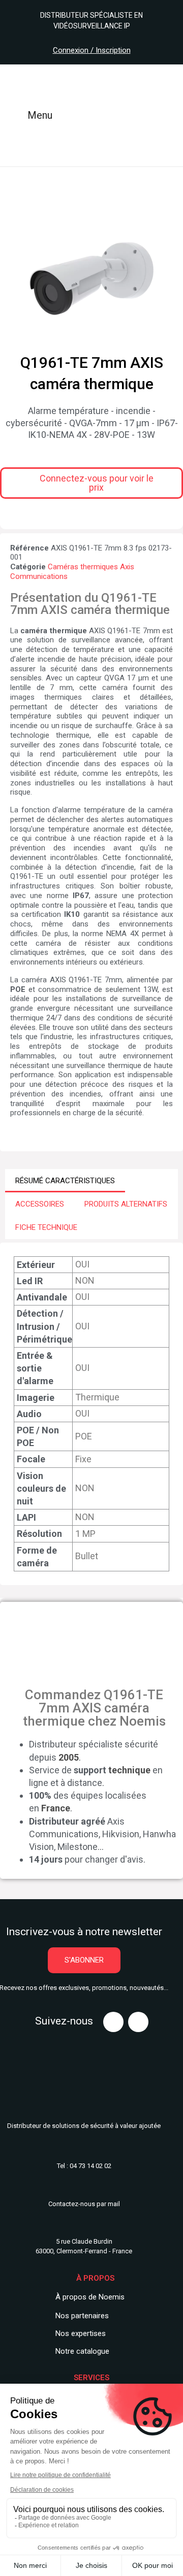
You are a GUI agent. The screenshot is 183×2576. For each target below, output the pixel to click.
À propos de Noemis (90, 2297)
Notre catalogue (82, 2351)
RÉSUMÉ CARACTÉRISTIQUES (65, 1181)
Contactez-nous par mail (84, 2204)
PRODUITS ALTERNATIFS (126, 1204)
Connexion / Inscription (92, 50)
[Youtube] (113, 2022)
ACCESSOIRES (40, 1204)
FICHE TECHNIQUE (46, 1227)
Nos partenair (78, 2316)
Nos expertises (81, 2333)
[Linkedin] (138, 2022)
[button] (91, 483)
